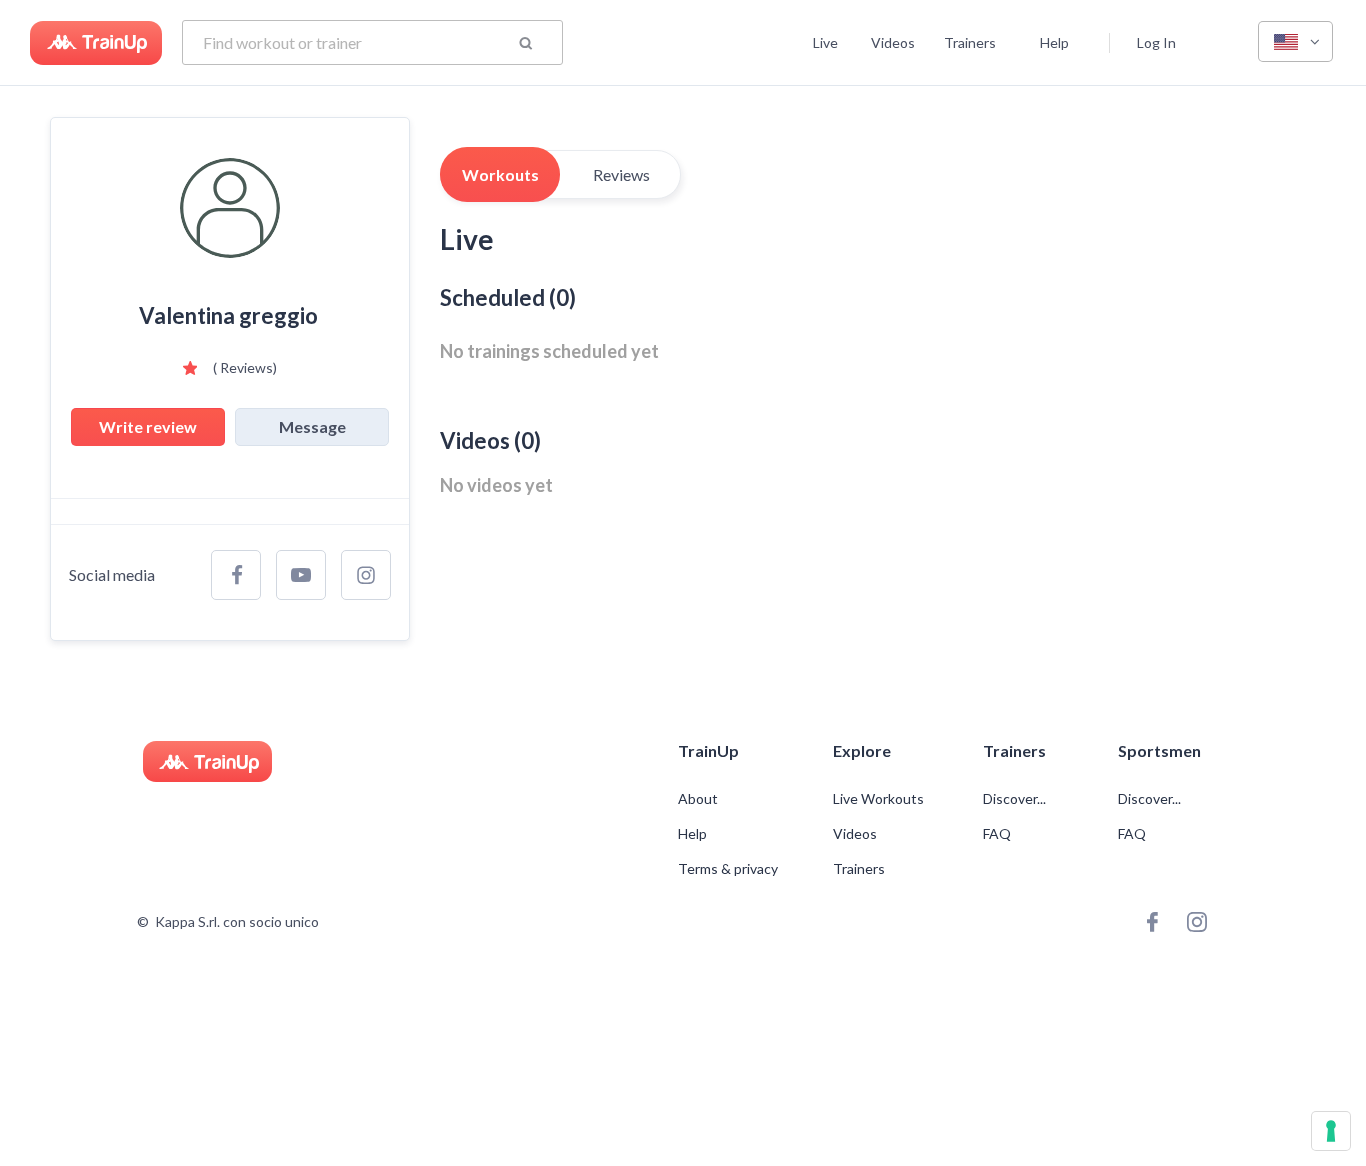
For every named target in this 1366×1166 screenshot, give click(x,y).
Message (312, 426)
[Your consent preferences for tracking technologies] (1331, 1131)
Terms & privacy (728, 869)
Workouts (500, 174)
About (698, 799)
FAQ (997, 834)
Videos (893, 42)
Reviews (621, 174)
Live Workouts (878, 799)
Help (1054, 42)
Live (825, 42)
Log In (1156, 42)
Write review (148, 426)
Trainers (970, 42)
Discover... (1016, 799)
